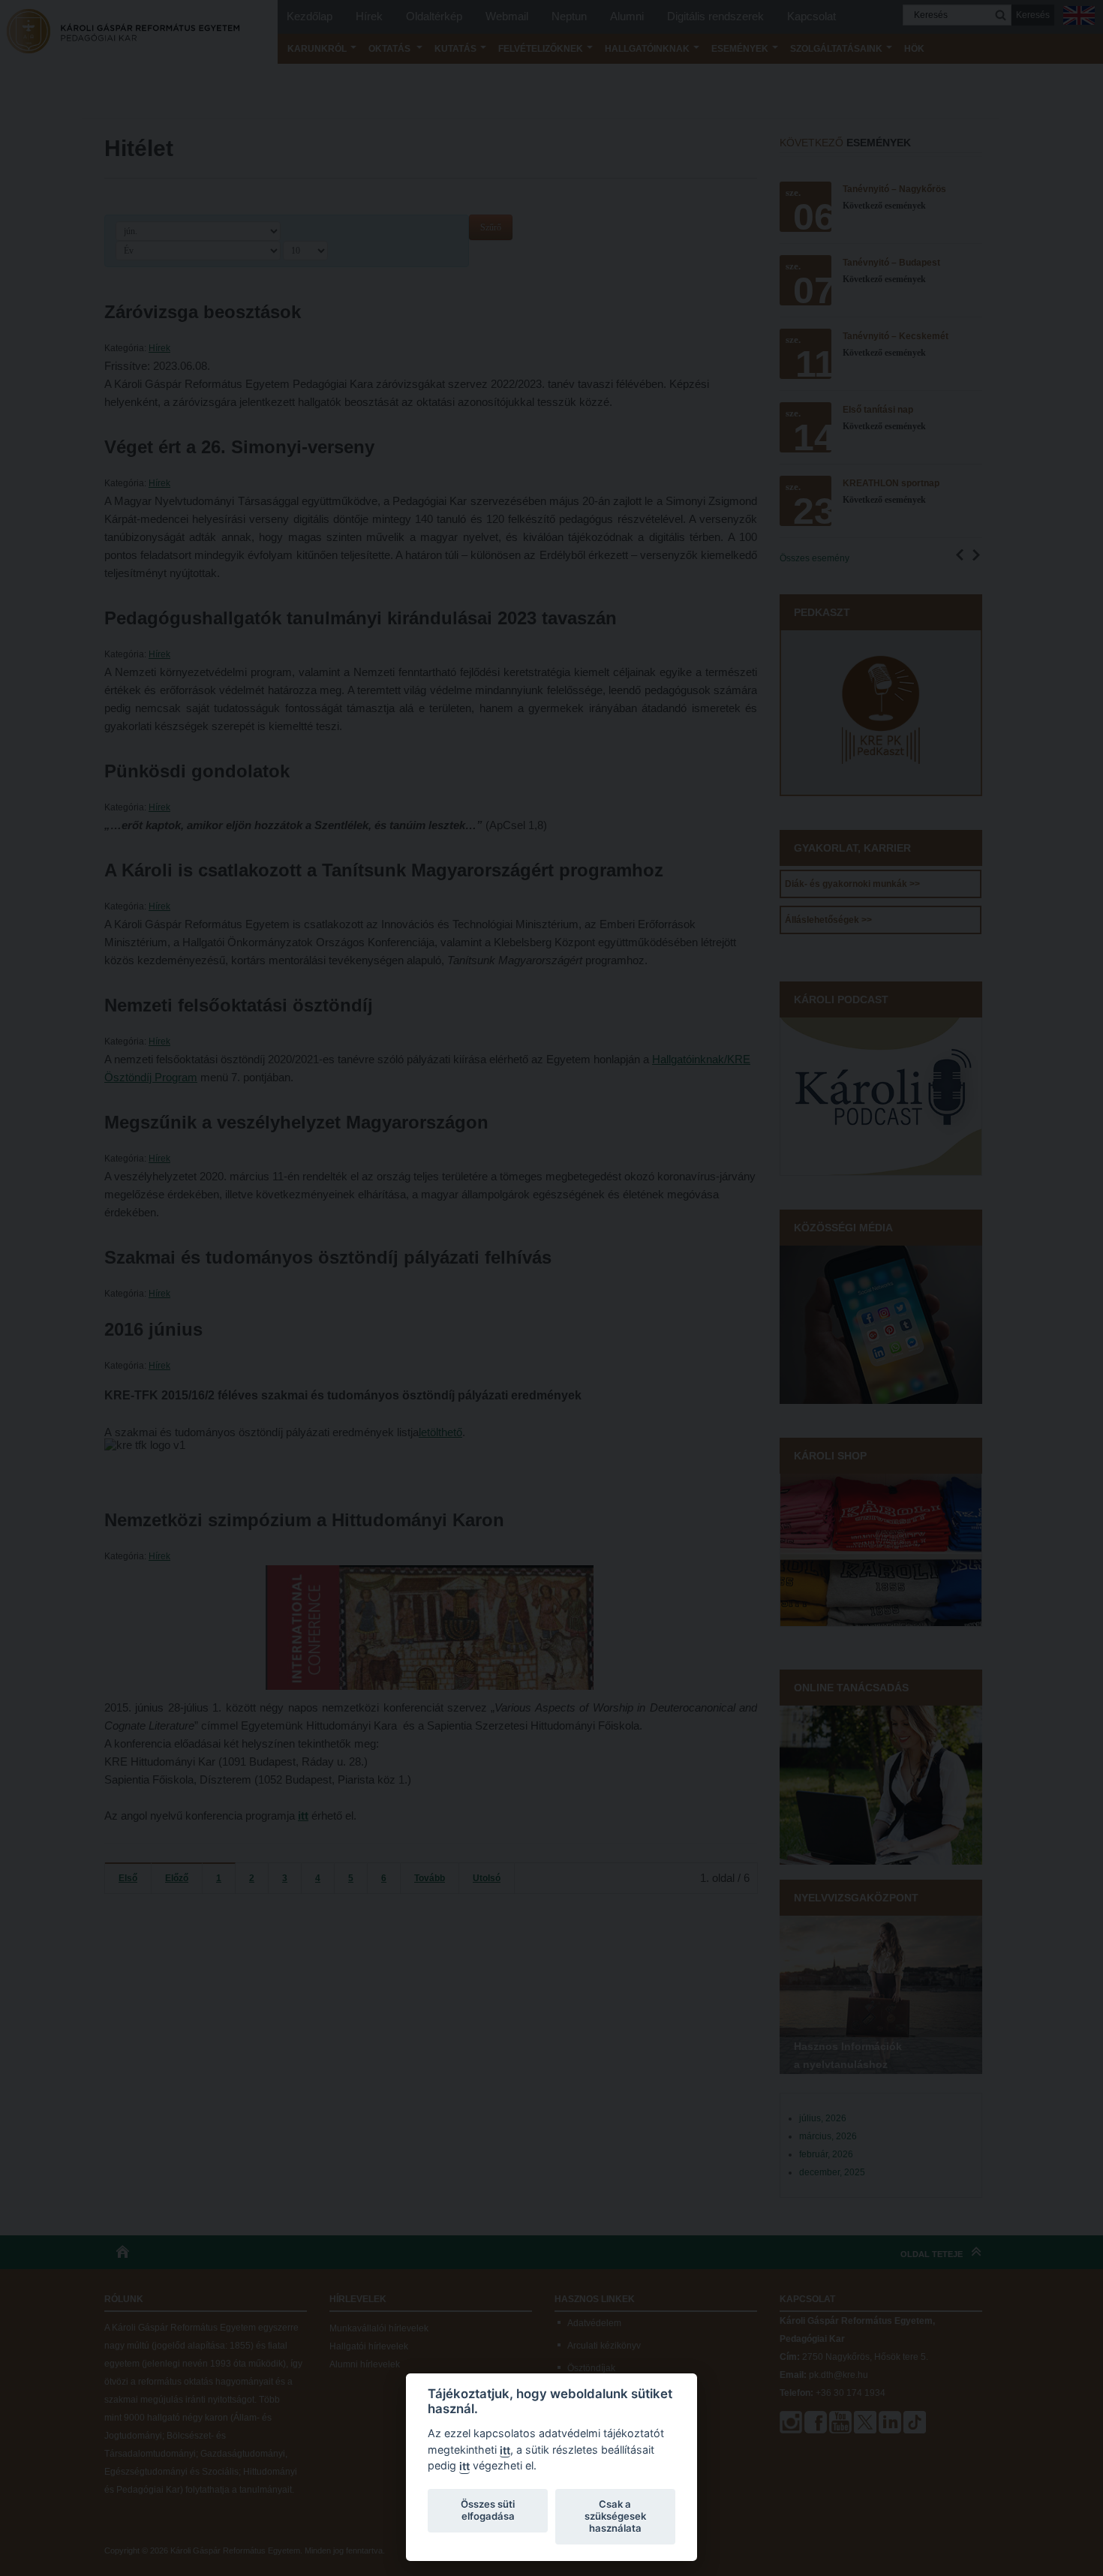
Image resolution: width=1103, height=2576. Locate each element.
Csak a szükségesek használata (615, 2516)
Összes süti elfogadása (488, 2510)
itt (505, 2450)
